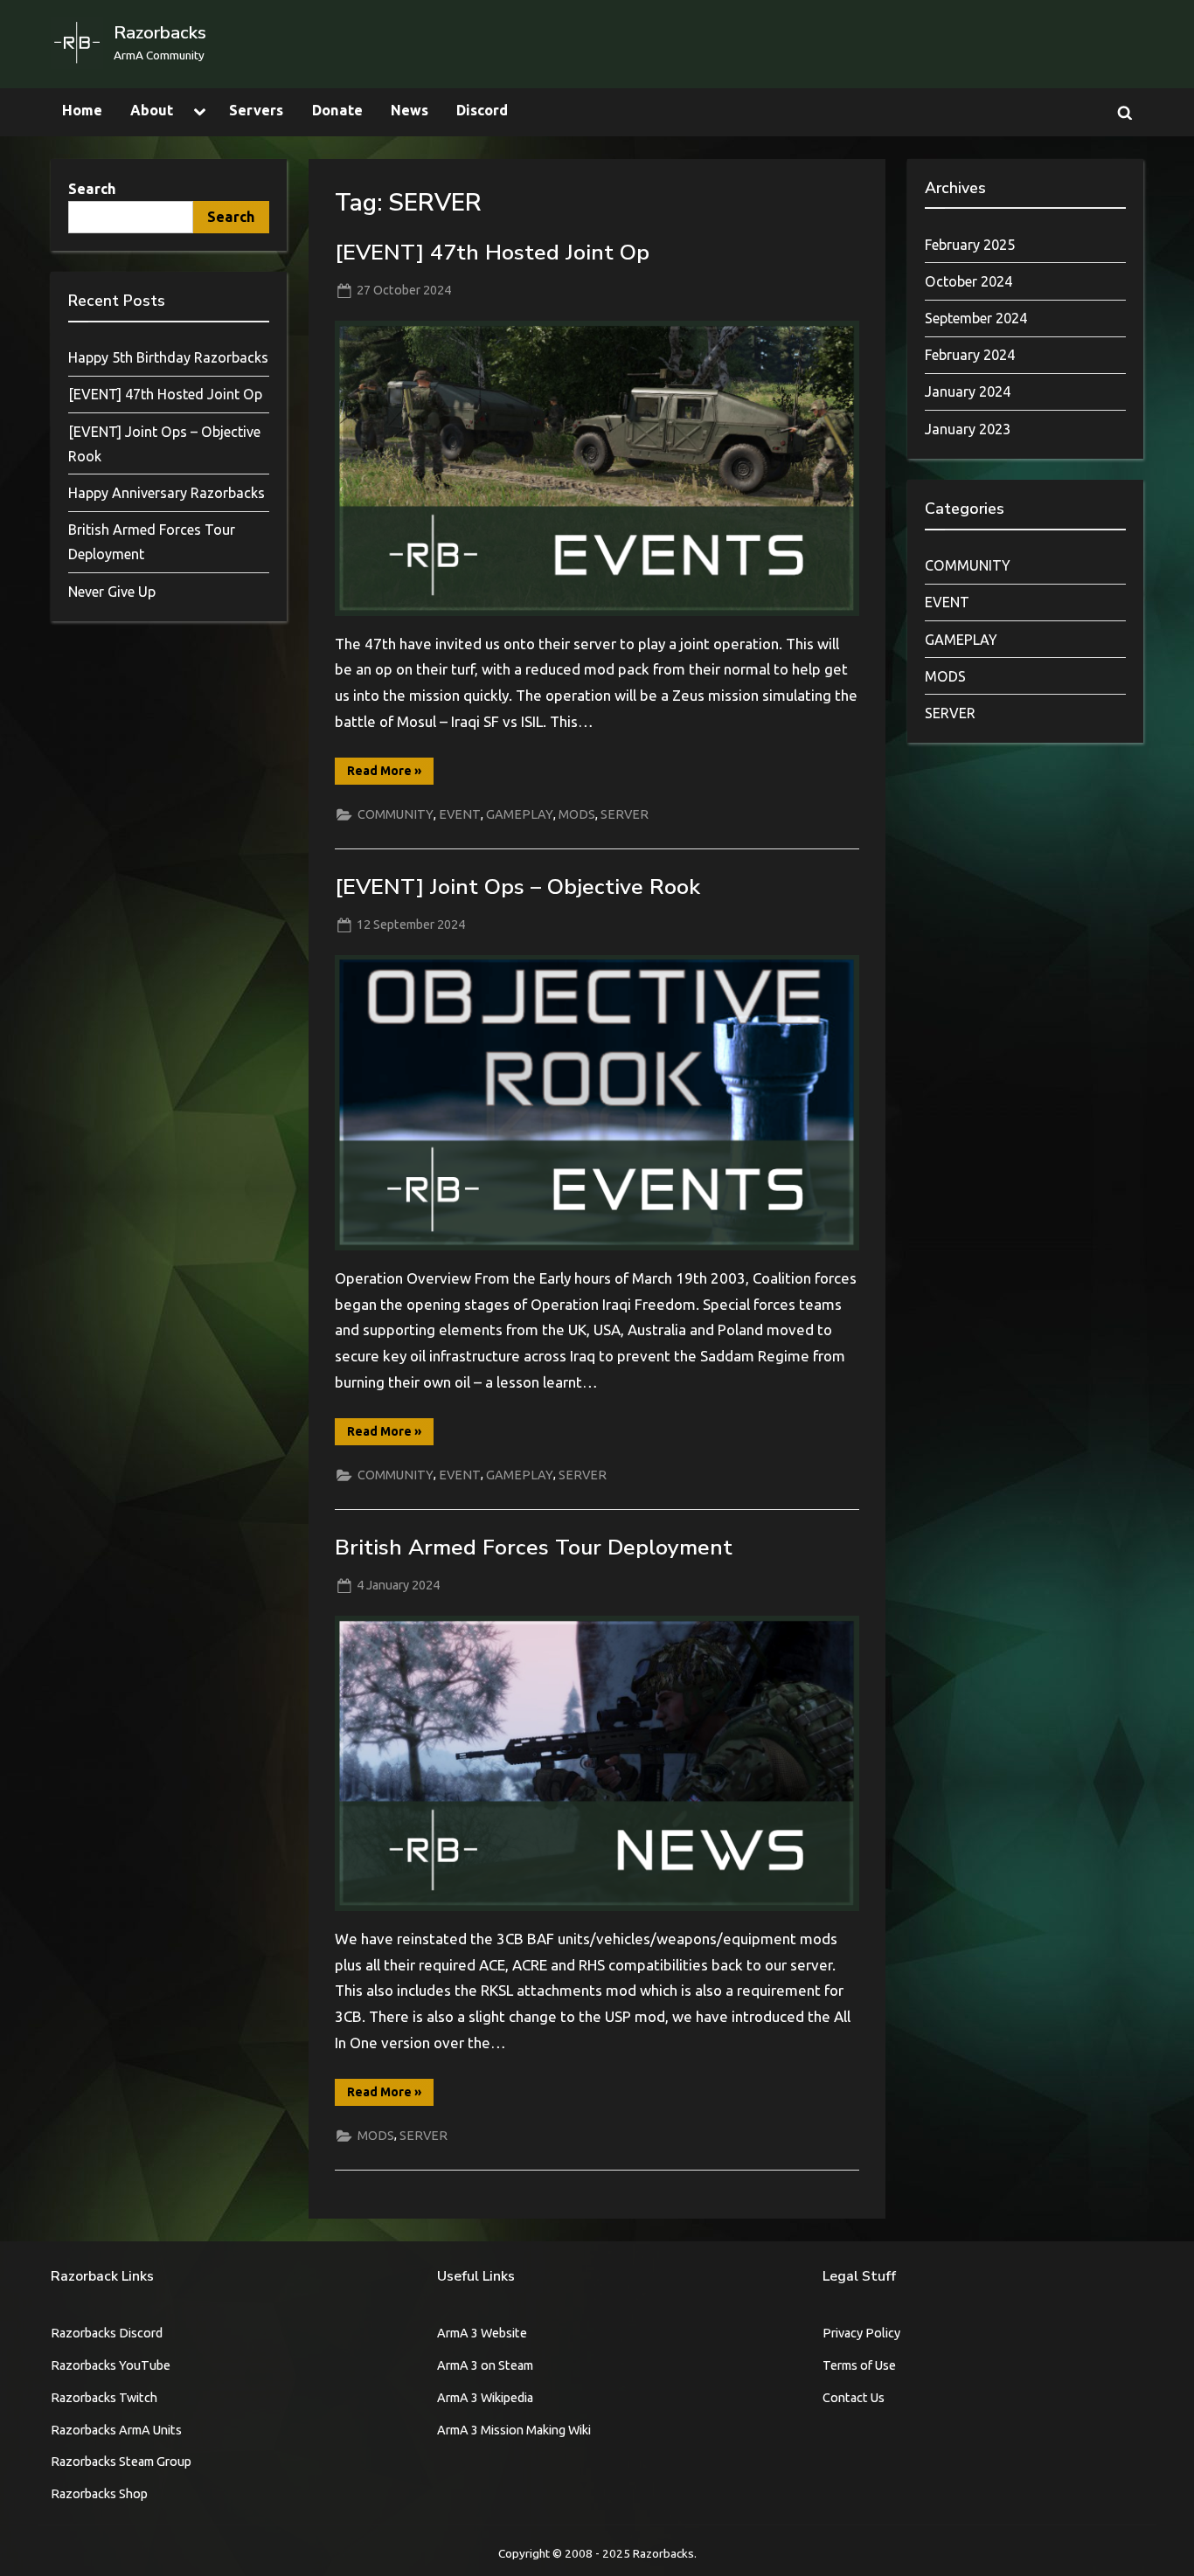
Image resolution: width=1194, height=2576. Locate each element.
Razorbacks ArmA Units (116, 2430)
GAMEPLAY (520, 814)
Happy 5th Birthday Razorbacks (168, 357)
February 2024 (970, 355)
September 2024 (976, 318)
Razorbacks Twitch (104, 2398)
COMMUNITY (396, 814)
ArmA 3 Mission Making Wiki (514, 2430)
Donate (337, 110)
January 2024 (968, 391)
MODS (577, 814)
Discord (482, 110)
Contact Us (854, 2398)
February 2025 (970, 245)
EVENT (460, 814)
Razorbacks (160, 32)
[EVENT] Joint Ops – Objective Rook (517, 887)
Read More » (390, 774)
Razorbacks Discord (107, 2333)
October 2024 (968, 281)
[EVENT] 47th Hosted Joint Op (492, 253)
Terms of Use (859, 2365)
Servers (256, 110)
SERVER (625, 814)
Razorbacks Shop (99, 2494)
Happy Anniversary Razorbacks (167, 493)
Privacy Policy (861, 2333)
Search (92, 189)
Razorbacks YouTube (111, 2365)
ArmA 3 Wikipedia (485, 2398)
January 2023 (968, 429)
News (410, 110)
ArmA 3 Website (482, 2333)
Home (82, 110)
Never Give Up (112, 592)
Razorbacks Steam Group (121, 2462)
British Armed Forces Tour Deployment (534, 1548)
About (152, 110)
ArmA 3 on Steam (485, 2365)
